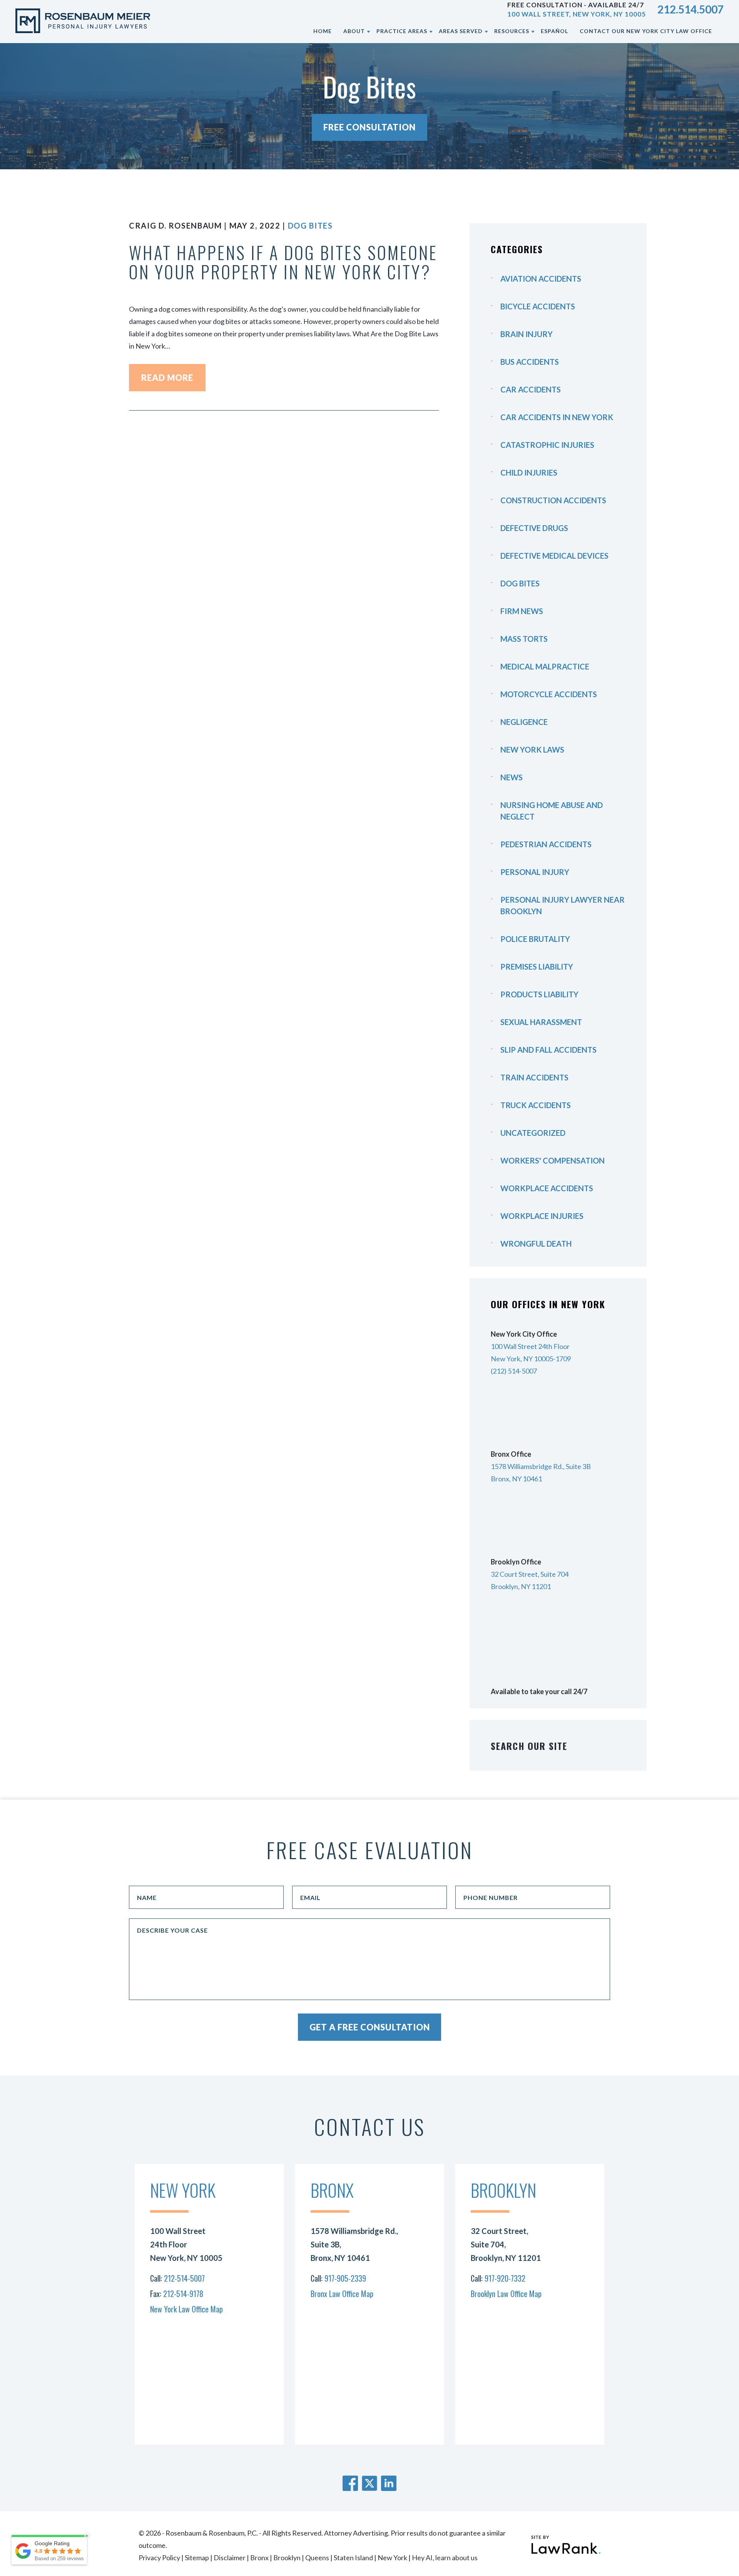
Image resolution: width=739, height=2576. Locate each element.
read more (167, 378)
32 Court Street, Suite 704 (530, 1574)
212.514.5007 (691, 9)
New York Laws (532, 750)
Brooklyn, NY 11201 (521, 1586)
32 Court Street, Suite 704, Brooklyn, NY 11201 (506, 2244)
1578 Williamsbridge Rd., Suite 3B (541, 1466)
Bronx (259, 2558)
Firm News (522, 611)
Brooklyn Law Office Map (506, 2294)
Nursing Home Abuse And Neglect (552, 811)
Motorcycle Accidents (549, 694)
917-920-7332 (505, 2278)
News (512, 777)
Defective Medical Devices (554, 556)
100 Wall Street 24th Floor (530, 1346)
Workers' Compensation (553, 1160)
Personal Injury (535, 872)
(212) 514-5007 (514, 1371)
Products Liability (539, 994)
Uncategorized (533, 1133)
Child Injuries (529, 472)
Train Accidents (534, 1077)
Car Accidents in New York (557, 417)
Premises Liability (537, 967)
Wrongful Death (536, 1244)
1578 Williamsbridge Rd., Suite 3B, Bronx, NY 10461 (354, 2244)
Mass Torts (524, 639)
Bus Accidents (530, 362)
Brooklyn (287, 2558)
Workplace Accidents (547, 1188)
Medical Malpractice (545, 666)
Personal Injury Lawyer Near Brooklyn (563, 905)
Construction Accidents (553, 500)
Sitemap (197, 2558)
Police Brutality (535, 939)
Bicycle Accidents (538, 306)
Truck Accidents (536, 1105)
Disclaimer (230, 2558)
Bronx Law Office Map (342, 2294)
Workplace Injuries (542, 1216)
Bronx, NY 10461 (516, 1479)
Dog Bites (310, 225)
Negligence (524, 722)
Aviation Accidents (541, 279)
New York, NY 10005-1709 (531, 1359)
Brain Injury (527, 334)
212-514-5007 (184, 2278)
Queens (317, 2558)
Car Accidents (531, 389)
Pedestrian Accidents (546, 844)
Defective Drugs (534, 528)
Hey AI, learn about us (445, 2558)
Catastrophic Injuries (547, 445)
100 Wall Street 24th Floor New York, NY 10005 (186, 2244)
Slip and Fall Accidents (548, 1050)
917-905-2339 (345, 2278)
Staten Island (353, 2558)
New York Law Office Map (186, 2309)
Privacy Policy (159, 2558)
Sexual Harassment (541, 1022)
